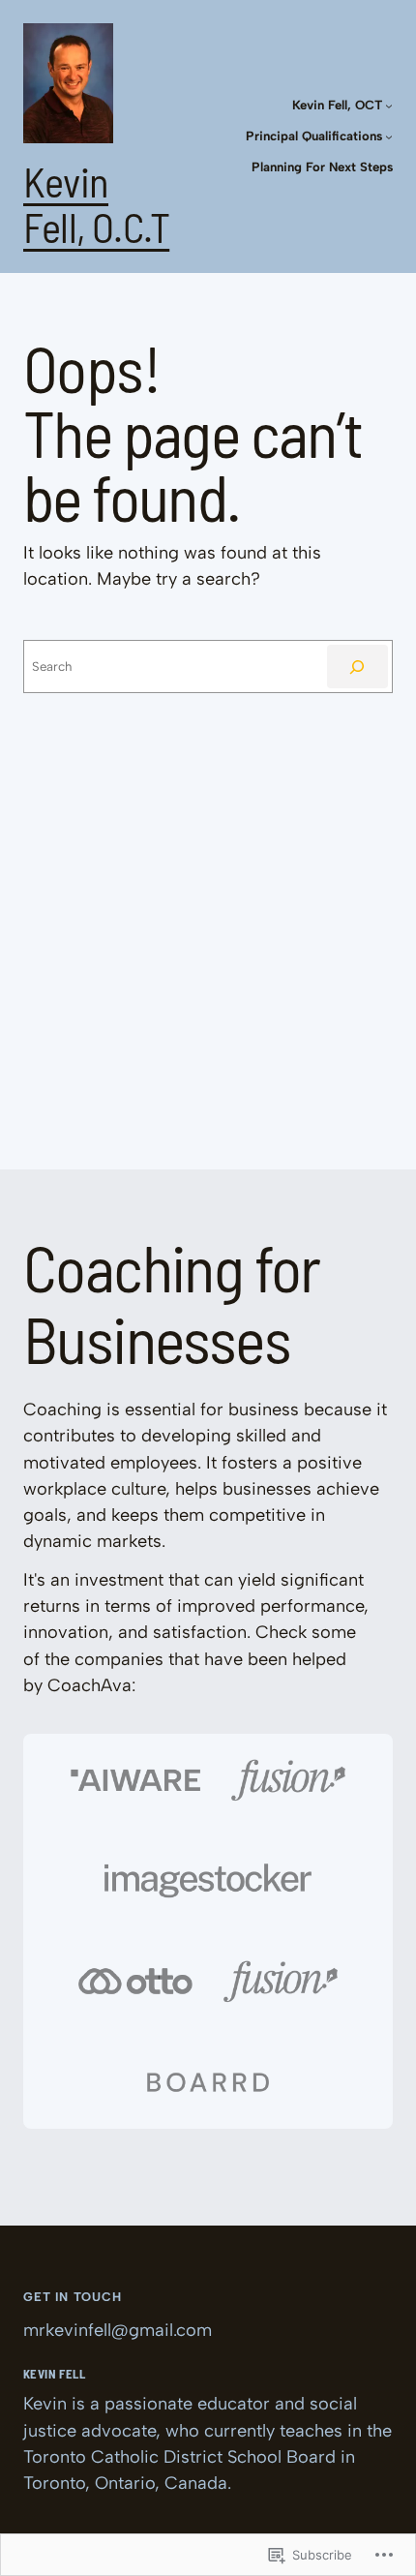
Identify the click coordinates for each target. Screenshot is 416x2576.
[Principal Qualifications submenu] (389, 136)
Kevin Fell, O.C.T (96, 204)
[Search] (357, 667)
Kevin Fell (54, 2374)
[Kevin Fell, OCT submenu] (389, 106)
